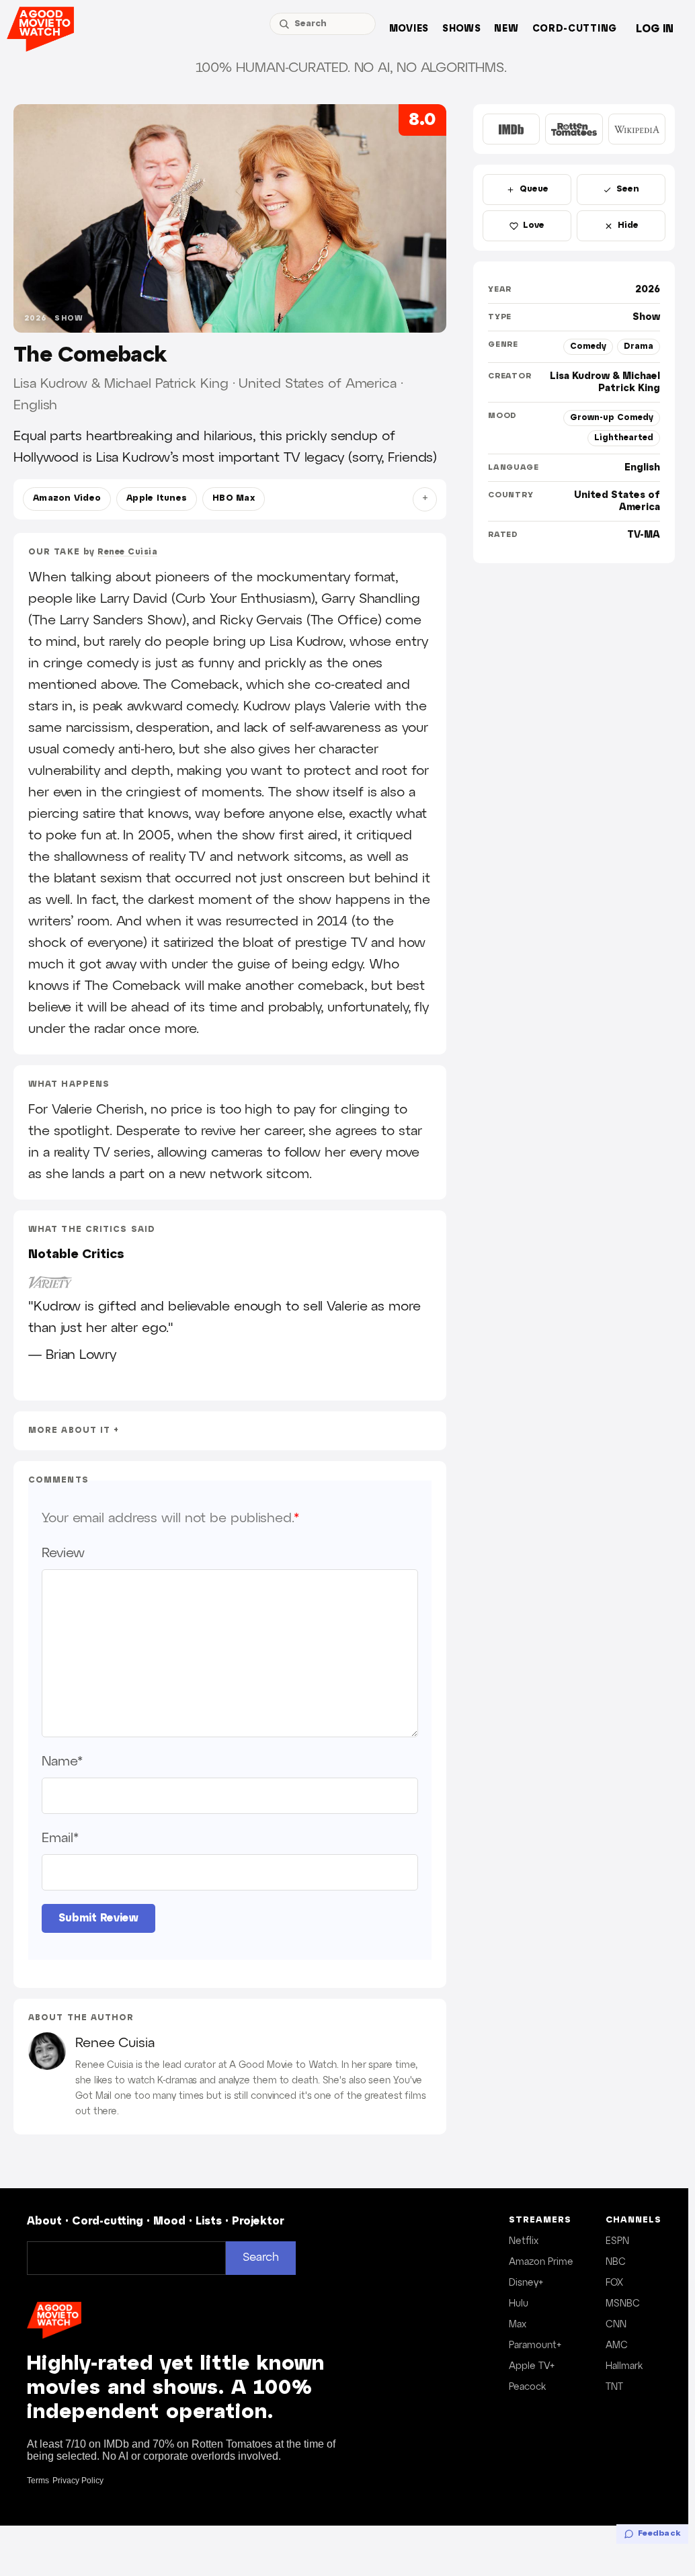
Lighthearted (624, 438)
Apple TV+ (532, 2366)
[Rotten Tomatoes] (574, 129)
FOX (614, 2283)
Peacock (527, 2387)
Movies (409, 29)
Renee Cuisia (127, 552)
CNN (616, 2325)
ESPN (617, 2241)
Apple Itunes (157, 499)
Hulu (519, 2304)
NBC (616, 2262)
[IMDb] (511, 129)
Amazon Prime (541, 2262)
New (506, 29)
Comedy (588, 346)
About (44, 2221)
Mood (169, 2221)
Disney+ (526, 2283)
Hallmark (624, 2366)
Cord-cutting (575, 29)
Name (62, 1761)
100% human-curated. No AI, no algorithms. (351, 68)
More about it (69, 1430)
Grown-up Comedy (612, 418)
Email (60, 1838)
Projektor (258, 2221)
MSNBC (623, 2304)
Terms (38, 2481)
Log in (655, 29)
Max (518, 2325)
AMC (617, 2345)
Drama (639, 346)
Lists (209, 2221)
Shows (462, 29)
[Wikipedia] (637, 129)
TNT (614, 2387)
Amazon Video (67, 499)
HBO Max (234, 499)
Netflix (524, 2241)
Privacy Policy (78, 2481)
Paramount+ (535, 2345)
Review (63, 1553)
